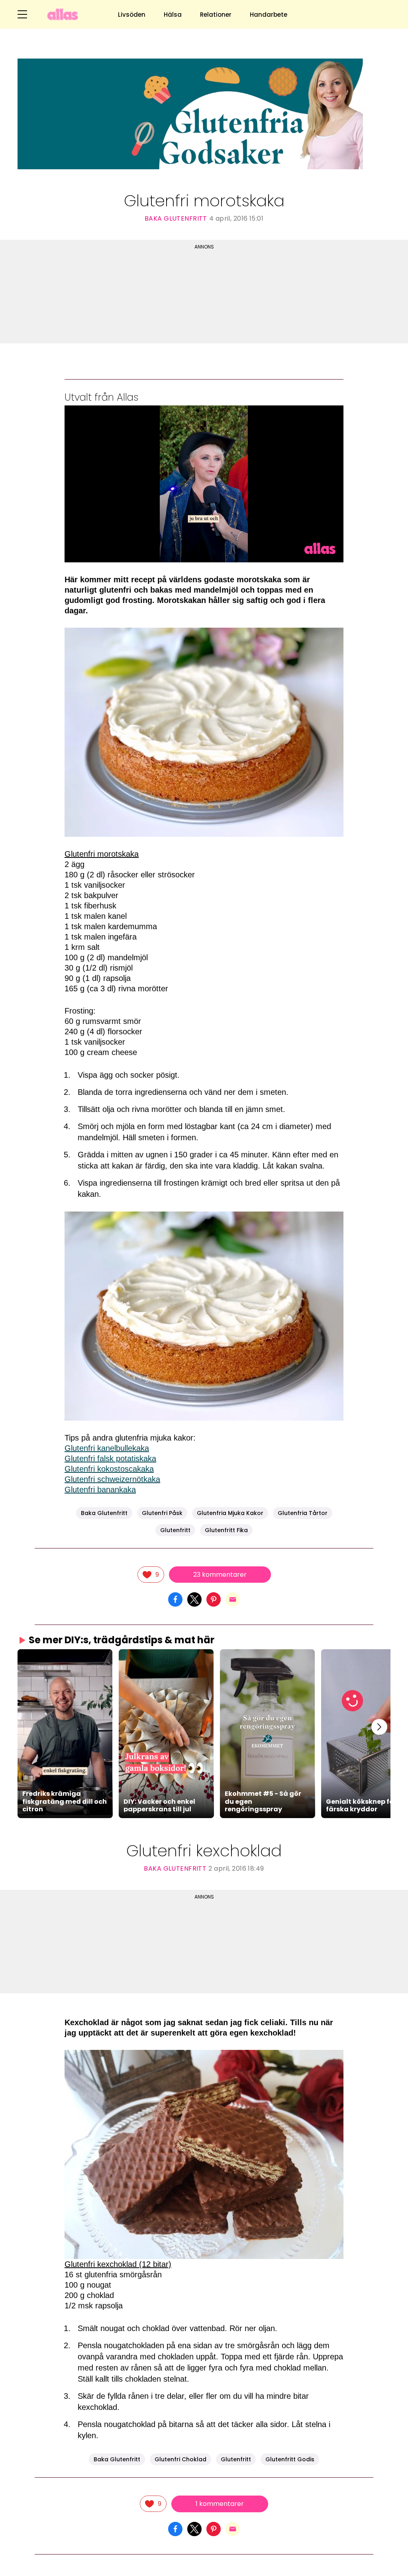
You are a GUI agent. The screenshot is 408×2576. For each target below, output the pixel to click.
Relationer (216, 15)
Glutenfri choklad (180, 2459)
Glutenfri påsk (162, 1513)
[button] (65, 1733)
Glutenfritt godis (290, 2459)
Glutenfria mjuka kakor (230, 1513)
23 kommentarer (220, 1575)
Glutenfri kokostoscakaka (109, 1469)
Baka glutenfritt (176, 218)
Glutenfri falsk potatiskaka (110, 1458)
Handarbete (269, 15)
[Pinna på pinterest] (214, 1599)
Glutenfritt (175, 1530)
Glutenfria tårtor (303, 1513)
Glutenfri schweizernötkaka (112, 1479)
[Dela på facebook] (175, 1599)
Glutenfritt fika (226, 1530)
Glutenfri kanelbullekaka (107, 1448)
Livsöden (132, 15)
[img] (151, 1575)
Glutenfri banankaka (100, 1490)
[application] (204, 484)
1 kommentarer (220, 2504)
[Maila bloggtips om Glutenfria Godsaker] (233, 1599)
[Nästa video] (379, 1727)
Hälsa (173, 15)
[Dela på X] (194, 1599)
